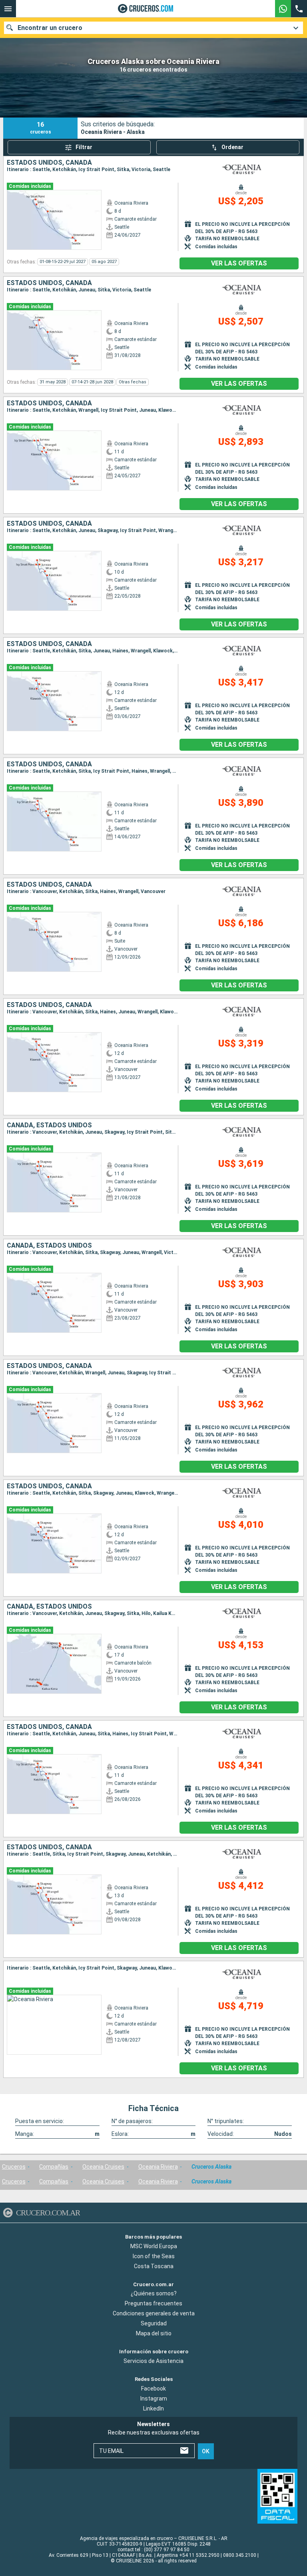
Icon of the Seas (154, 2256)
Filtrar (84, 147)
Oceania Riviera (158, 2167)
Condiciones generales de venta (154, 2313)
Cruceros (14, 2167)
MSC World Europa (154, 2246)
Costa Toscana (154, 2266)
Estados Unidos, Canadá (49, 163)
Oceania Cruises (103, 2167)
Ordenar (232, 147)
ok (206, 2451)
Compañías (54, 2167)
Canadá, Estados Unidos (49, 1125)
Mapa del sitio (154, 2333)
